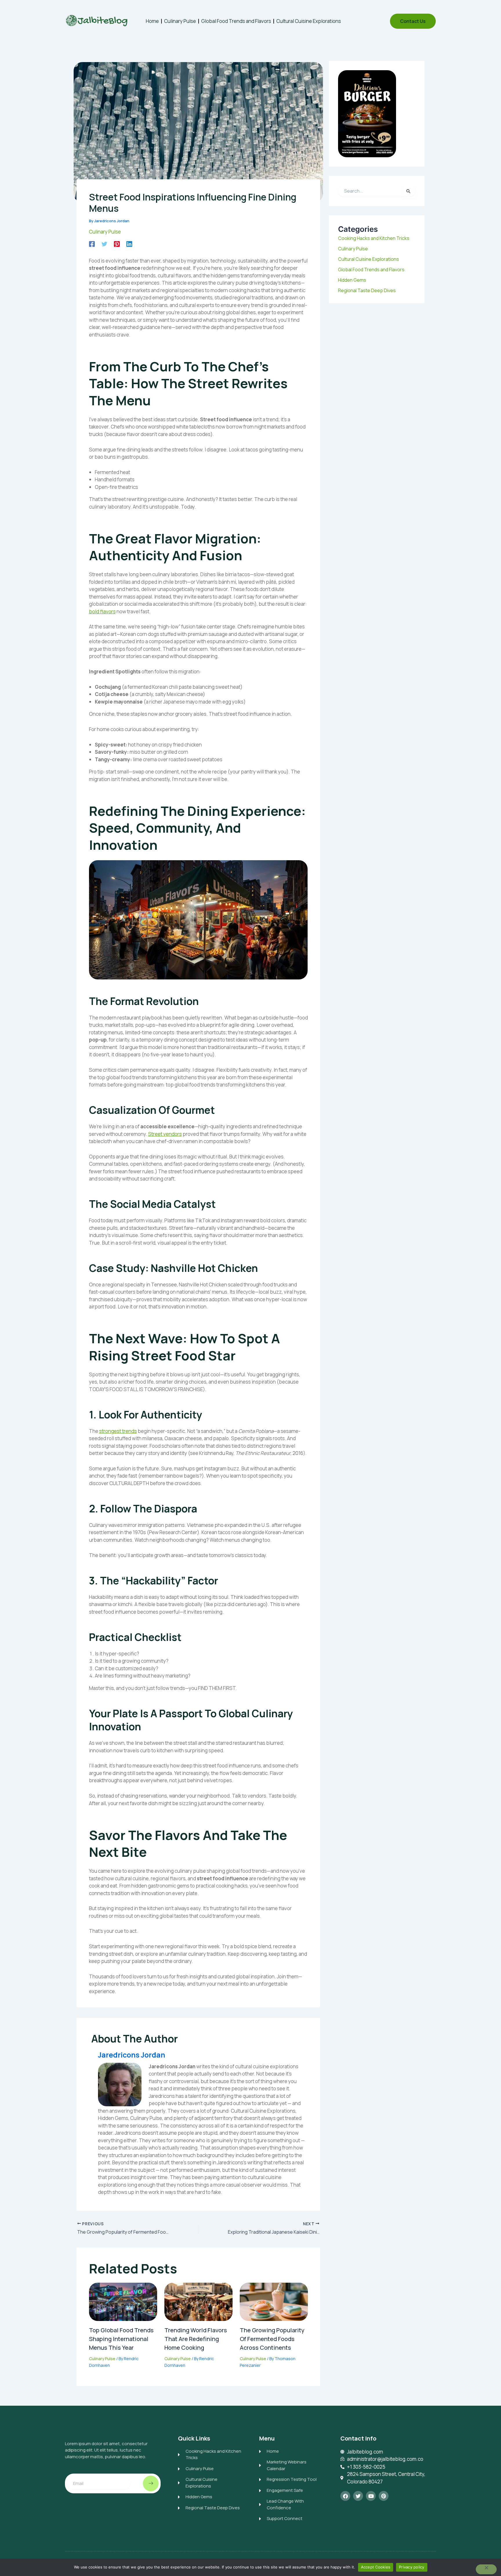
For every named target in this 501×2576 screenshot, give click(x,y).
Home (152, 21)
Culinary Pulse (180, 21)
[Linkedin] (129, 243)
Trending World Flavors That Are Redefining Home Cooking (196, 2339)
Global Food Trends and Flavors (236, 21)
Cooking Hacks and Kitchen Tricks (374, 238)
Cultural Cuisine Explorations (309, 21)
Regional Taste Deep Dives (367, 290)
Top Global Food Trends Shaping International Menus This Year (121, 2339)
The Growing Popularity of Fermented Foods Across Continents (272, 2339)
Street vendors (165, 1134)
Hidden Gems (352, 280)
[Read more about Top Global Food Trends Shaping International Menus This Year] (123, 2301)
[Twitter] (104, 243)
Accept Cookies (376, 2567)
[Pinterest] (117, 243)
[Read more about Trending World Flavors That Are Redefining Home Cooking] (198, 2301)
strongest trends (118, 1431)
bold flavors (102, 611)
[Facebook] (92, 243)
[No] (486, 2569)
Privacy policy (412, 2567)
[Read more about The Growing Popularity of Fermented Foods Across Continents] (274, 2301)
